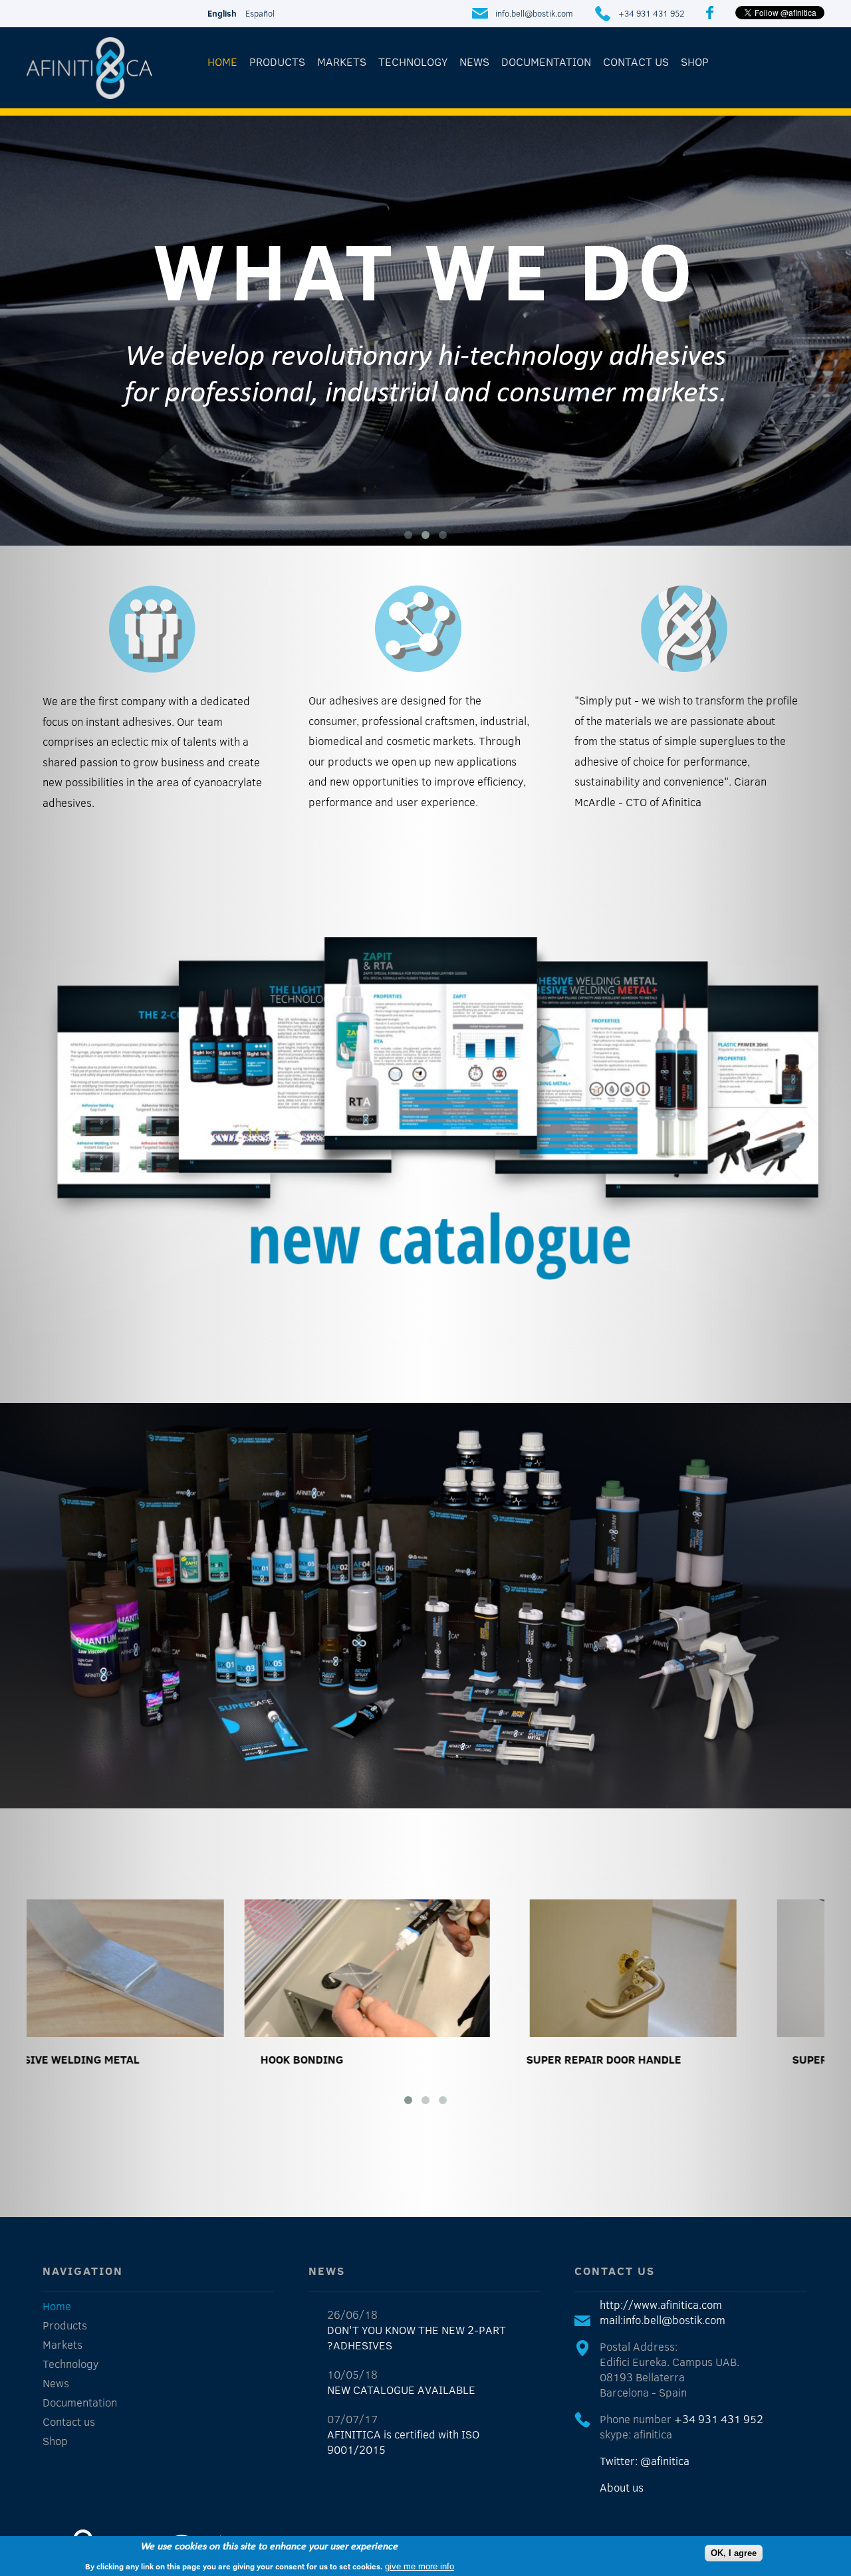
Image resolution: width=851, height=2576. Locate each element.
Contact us (636, 61)
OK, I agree (734, 2553)
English (222, 13)
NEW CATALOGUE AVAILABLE (401, 2390)
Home (222, 61)
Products (277, 61)
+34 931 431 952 (651, 13)
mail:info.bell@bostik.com (663, 2320)
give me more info (420, 2566)
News (474, 61)
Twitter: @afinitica (645, 2461)
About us (622, 2487)
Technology (413, 61)
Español (260, 13)
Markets (342, 61)
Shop (695, 61)
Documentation (546, 61)
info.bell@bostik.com (534, 13)
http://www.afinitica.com (661, 2305)
